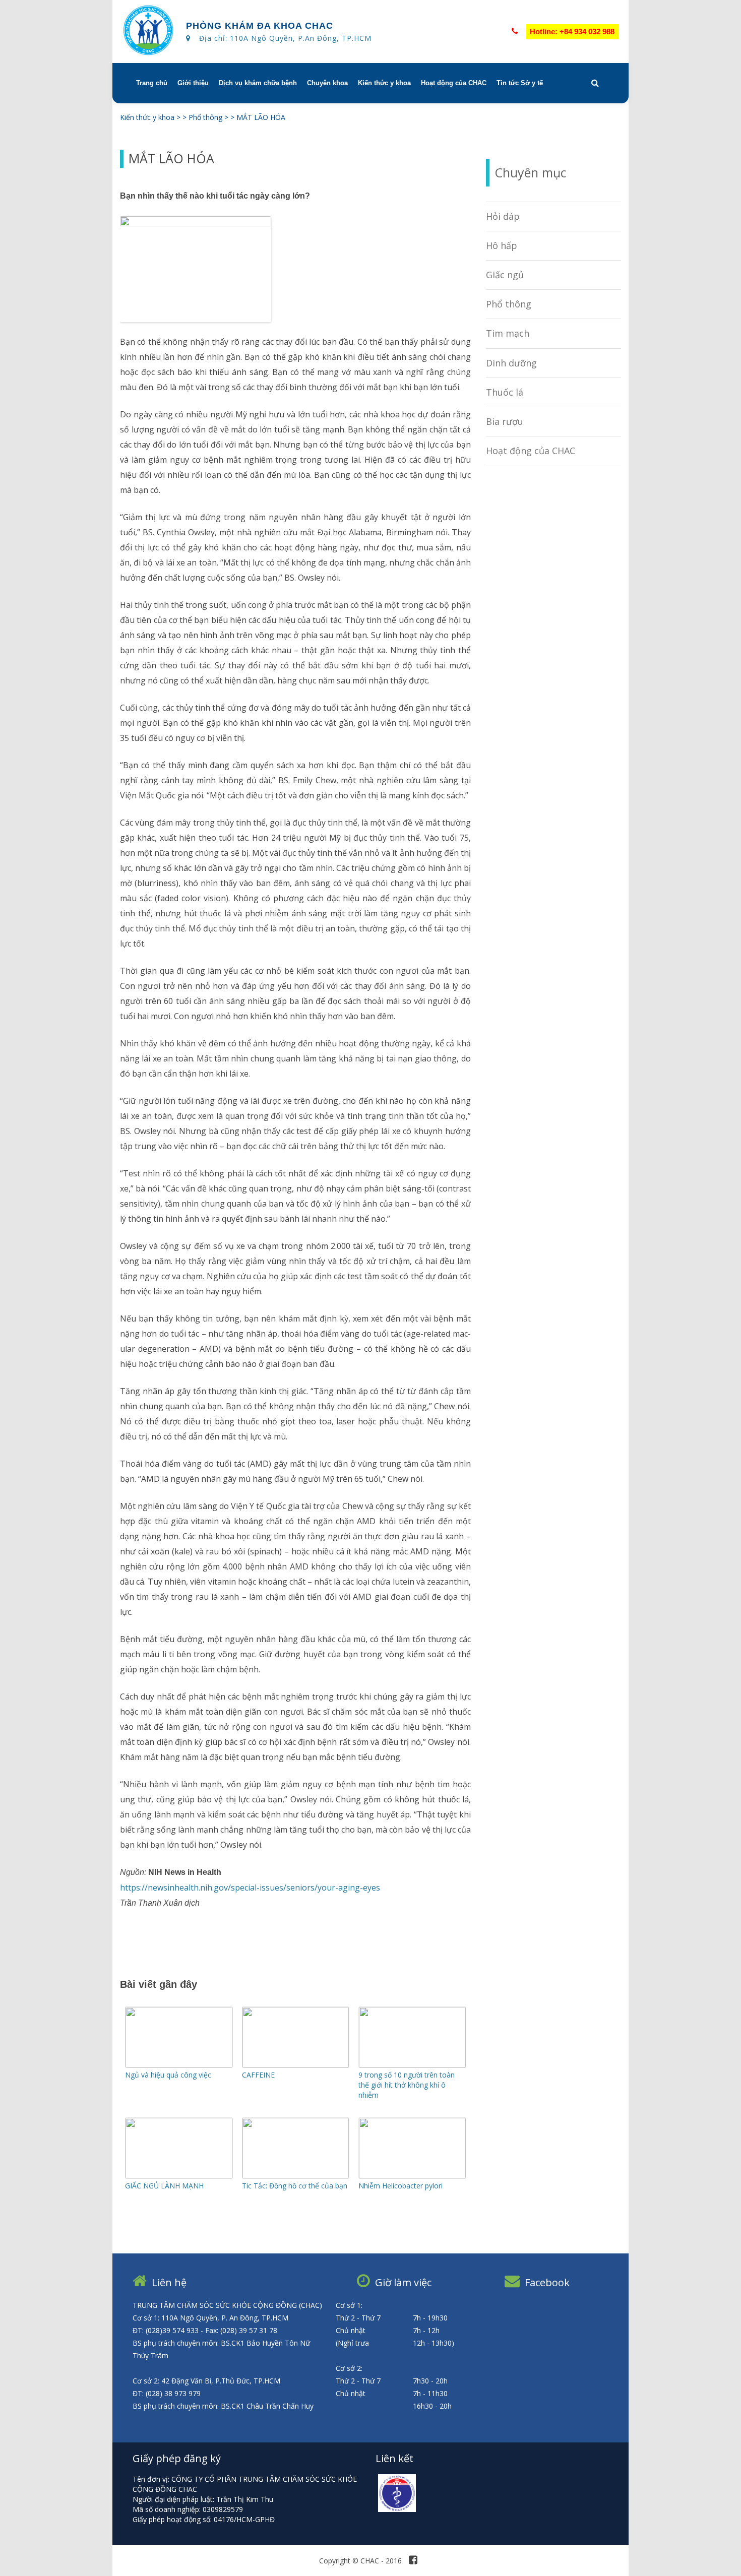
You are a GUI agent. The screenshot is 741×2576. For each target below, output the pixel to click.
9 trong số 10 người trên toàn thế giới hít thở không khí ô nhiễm (407, 2085)
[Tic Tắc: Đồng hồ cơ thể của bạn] (296, 2176)
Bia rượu (505, 421)
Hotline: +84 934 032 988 (572, 32)
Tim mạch (508, 333)
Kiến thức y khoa (384, 83)
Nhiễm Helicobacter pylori (400, 2186)
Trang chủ (152, 83)
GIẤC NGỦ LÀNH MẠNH (164, 2186)
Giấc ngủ (505, 275)
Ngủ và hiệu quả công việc (168, 2075)
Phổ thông (509, 304)
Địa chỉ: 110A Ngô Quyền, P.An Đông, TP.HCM (285, 38)
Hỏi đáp (503, 216)
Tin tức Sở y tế (520, 83)
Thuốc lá (505, 392)
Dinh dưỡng (511, 363)
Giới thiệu (193, 83)
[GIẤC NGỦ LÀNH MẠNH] (179, 2176)
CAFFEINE (258, 2075)
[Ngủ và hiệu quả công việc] (179, 2065)
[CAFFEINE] (296, 2065)
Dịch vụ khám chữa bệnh (258, 83)
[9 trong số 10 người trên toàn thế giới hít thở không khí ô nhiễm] (412, 2065)
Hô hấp (502, 245)
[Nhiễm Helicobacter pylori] (412, 2176)
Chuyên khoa (327, 83)
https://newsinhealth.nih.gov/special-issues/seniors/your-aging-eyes (250, 1888)
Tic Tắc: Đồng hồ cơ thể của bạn (295, 2186)
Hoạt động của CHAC (454, 83)
